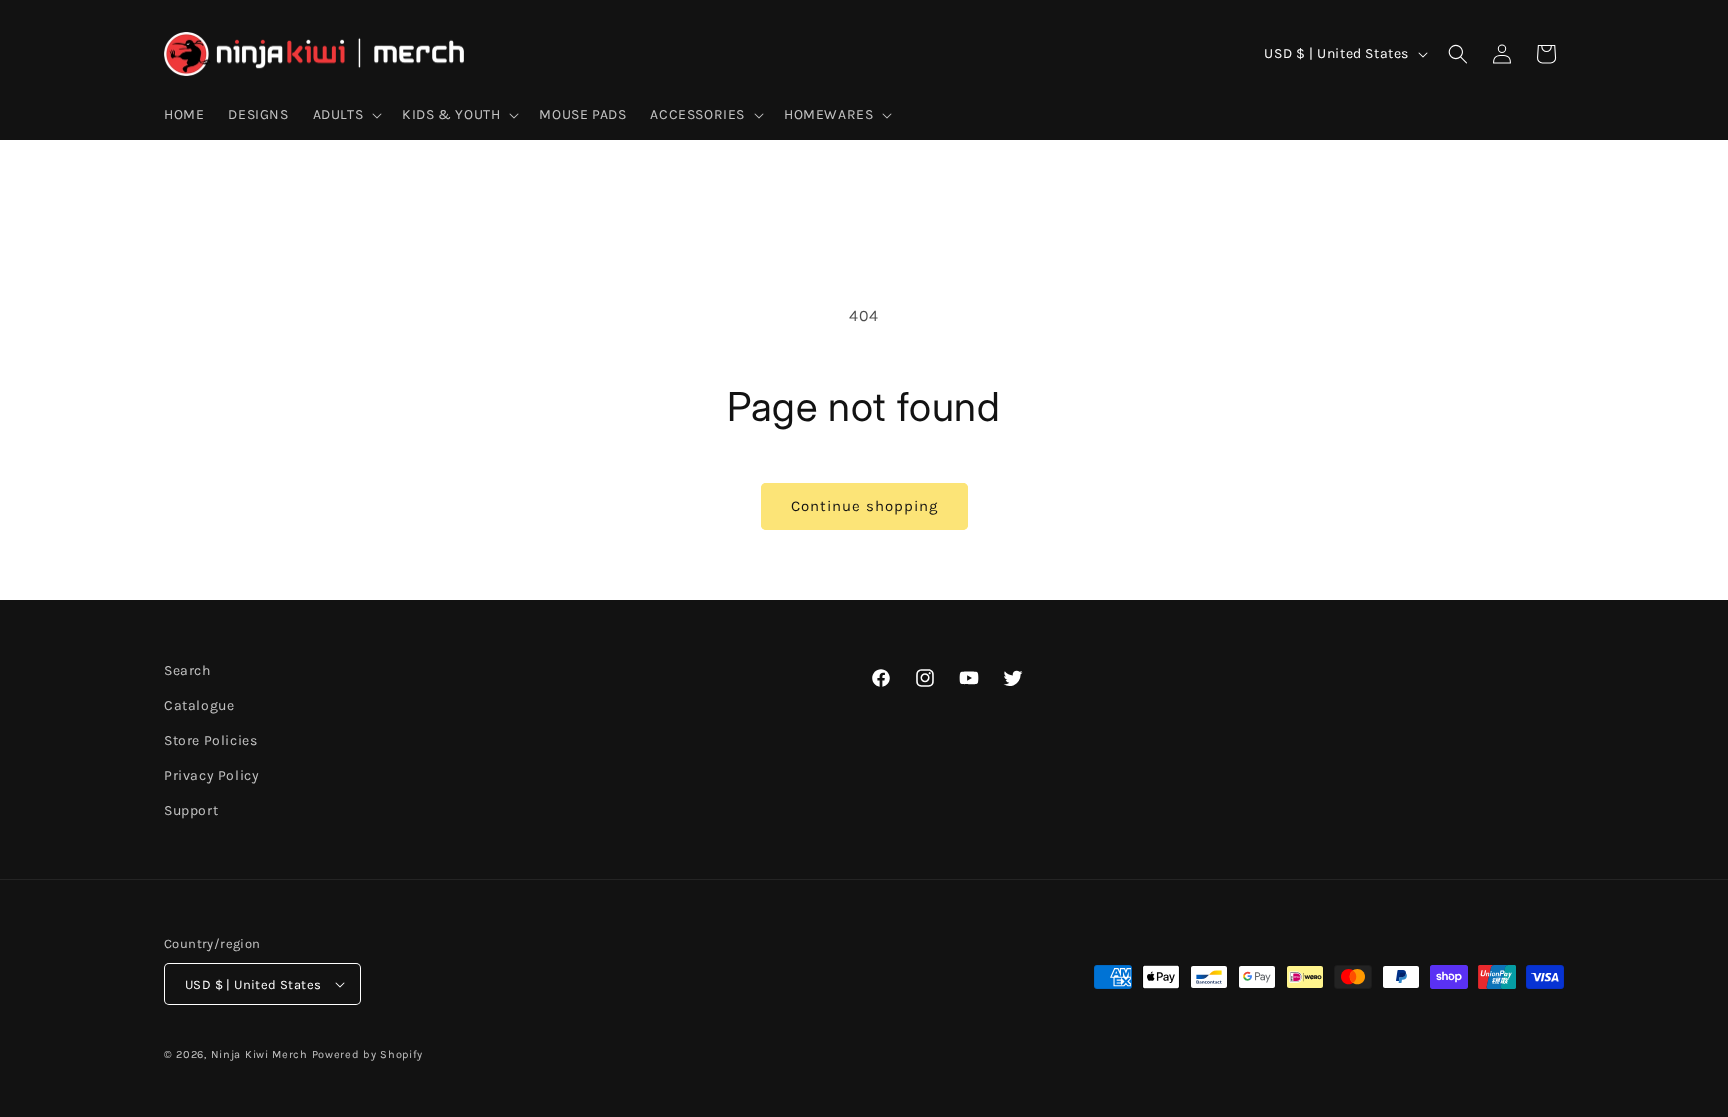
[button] (346, 115)
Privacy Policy (211, 775)
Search (187, 670)
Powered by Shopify (368, 1054)
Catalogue (199, 705)
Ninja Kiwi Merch (259, 1054)
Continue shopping (864, 506)
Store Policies (210, 740)
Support (191, 811)
